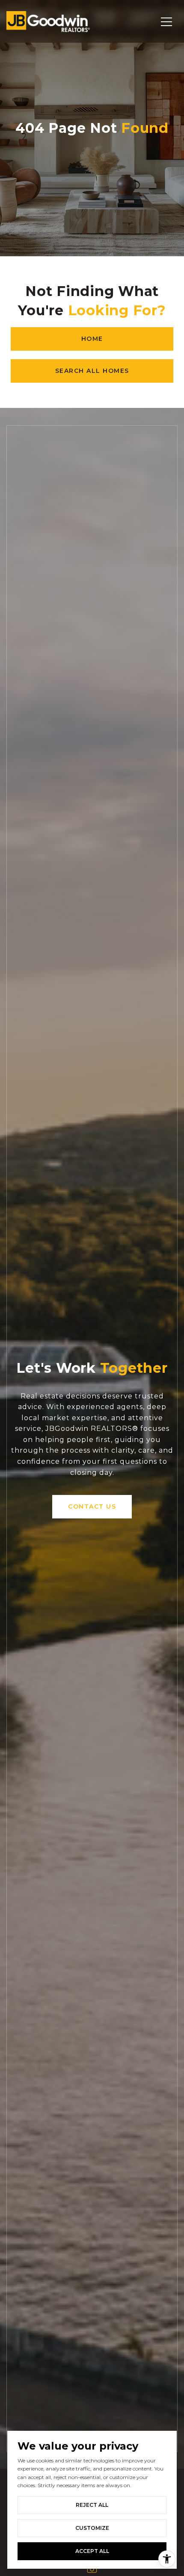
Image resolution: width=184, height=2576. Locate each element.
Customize (92, 2528)
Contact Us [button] (92, 1506)
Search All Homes (92, 371)
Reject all (92, 2505)
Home (92, 339)
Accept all (92, 2551)
